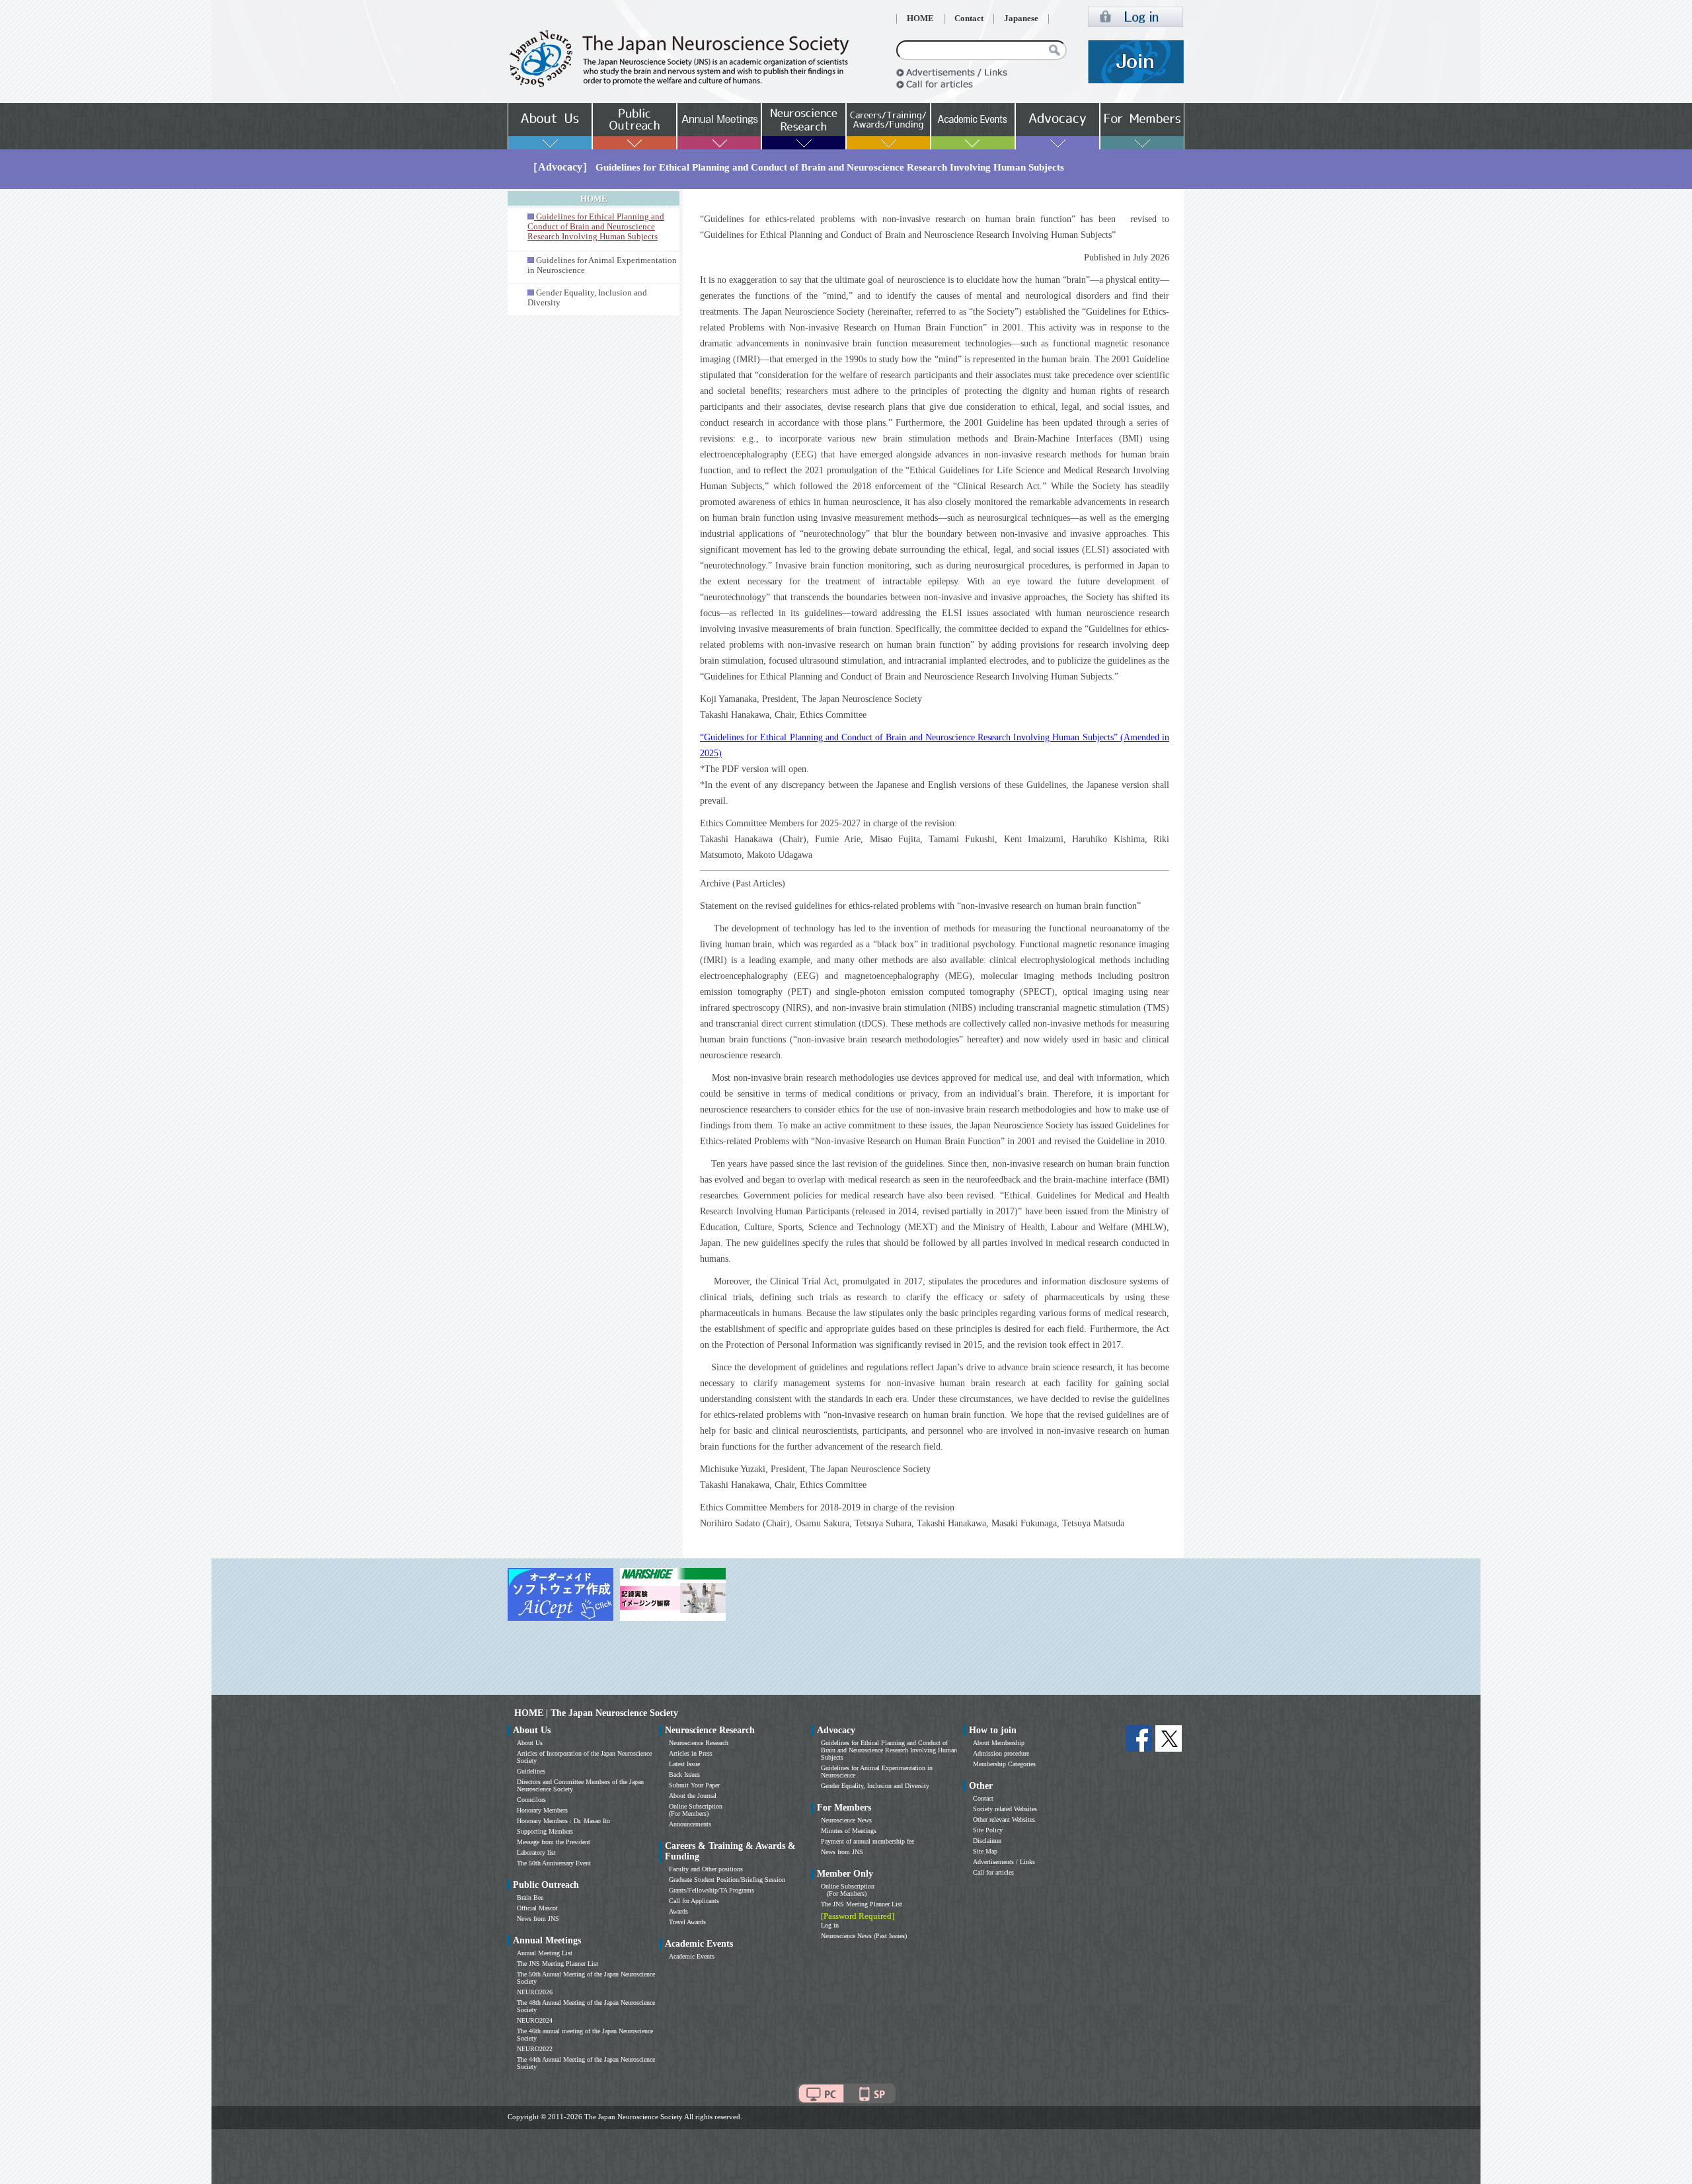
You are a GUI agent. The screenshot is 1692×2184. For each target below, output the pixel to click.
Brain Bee (530, 1897)
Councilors (531, 1800)
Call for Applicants (694, 1901)
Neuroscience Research (699, 1743)
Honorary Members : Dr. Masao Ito (563, 1821)
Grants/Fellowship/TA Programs (711, 1890)
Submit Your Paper (694, 1785)
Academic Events (692, 1956)
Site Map (985, 1851)
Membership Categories (1004, 1764)
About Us (530, 1743)
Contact (969, 19)
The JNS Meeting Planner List (558, 1964)
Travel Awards (687, 1922)
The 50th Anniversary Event (554, 1863)
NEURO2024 (535, 2020)
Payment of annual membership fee (867, 1841)
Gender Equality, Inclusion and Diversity (875, 1786)
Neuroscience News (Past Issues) (864, 1936)
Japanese (1021, 19)
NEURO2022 (535, 2049)
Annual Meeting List (545, 1953)
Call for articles (993, 1872)
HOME (920, 19)
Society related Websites (1005, 1809)
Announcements (690, 1824)
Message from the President (554, 1842)
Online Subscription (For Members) (696, 1810)
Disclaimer (987, 1841)
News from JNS (538, 1919)
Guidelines (531, 1771)
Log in (830, 1925)
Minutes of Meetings (849, 1831)
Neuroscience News (846, 1820)
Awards (678, 1911)
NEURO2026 (535, 1992)
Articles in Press (691, 1753)
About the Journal (693, 1796)
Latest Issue (684, 1764)
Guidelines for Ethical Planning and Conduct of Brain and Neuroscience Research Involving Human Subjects (889, 1750)
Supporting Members (545, 1831)
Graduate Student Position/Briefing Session (727, 1880)
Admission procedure (1001, 1753)
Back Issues (684, 1774)
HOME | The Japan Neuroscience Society (596, 1713)
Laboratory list (536, 1852)
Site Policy (988, 1830)
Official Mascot (537, 1908)
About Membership (999, 1743)
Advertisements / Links (1004, 1862)
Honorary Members (542, 1810)
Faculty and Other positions (706, 1869)
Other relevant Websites (1004, 1819)
